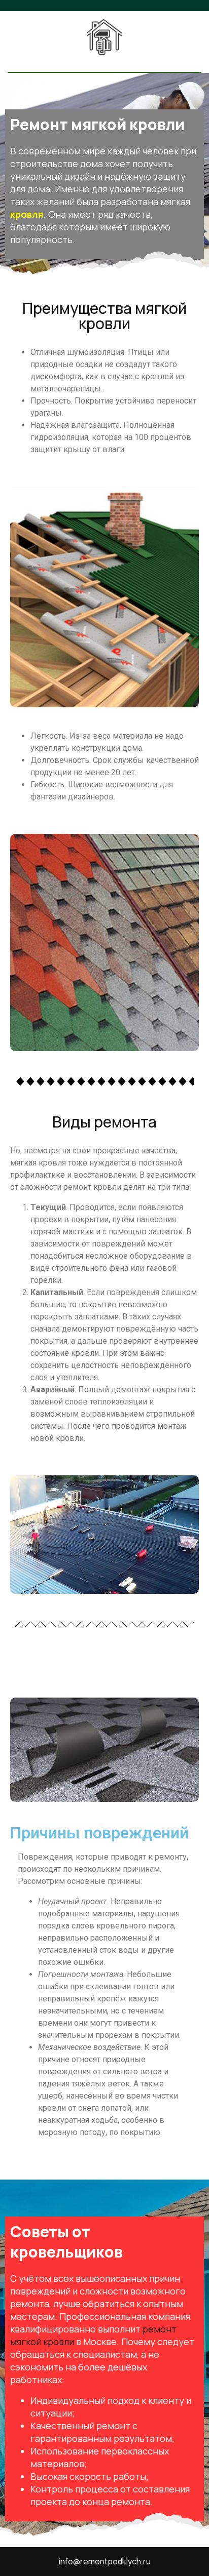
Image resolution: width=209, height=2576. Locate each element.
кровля (27, 214)
